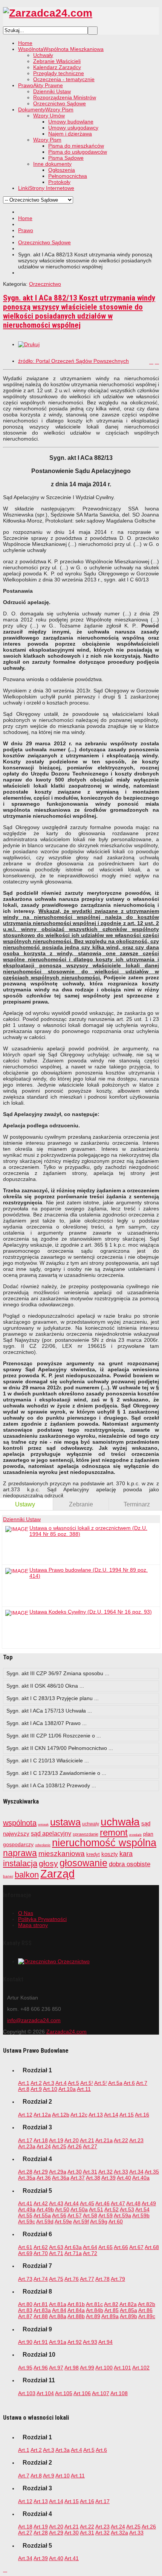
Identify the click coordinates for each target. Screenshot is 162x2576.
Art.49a (27, 2209)
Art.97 (56, 2368)
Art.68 (152, 2247)
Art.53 (127, 2209)
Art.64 (90, 2247)
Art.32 (105, 2172)
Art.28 (25, 2172)
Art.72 (90, 2253)
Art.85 (112, 2310)
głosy (48, 1863)
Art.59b (141, 2215)
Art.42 (41, 2203)
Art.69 (25, 2253)
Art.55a (42, 2215)
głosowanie (83, 1863)
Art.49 (149, 2203)
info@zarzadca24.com (34, 2020)
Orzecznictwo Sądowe (44, 242)
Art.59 (105, 2215)
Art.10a (67, 2089)
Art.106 (82, 2393)
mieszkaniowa (62, 1854)
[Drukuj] (29, 344)
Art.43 (56, 2203)
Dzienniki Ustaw (22, 1519)
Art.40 (124, 2178)
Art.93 (90, 2342)
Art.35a (27, 2178)
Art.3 (49, 2083)
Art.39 (109, 2178)
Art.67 (136, 2247)
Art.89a (110, 2316)
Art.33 (121, 2172)
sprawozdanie (86, 1834)
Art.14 (111, 2115)
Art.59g (99, 2221)
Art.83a (42, 2310)
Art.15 (127, 2115)
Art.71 (56, 2253)
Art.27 (90, 2146)
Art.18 (41, 2140)
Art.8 (24, 2089)
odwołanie (43, 1845)
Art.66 (121, 2247)
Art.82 (111, 2304)
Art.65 (105, 2247)
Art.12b (61, 2115)
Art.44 (72, 2203)
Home (25, 218)
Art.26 (75, 2146)
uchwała (120, 1822)
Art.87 (25, 2316)
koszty (110, 1854)
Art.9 (36, 2089)
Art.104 (45, 2393)
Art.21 (87, 2140)
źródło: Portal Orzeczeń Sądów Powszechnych (73, 361)
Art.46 (102, 2203)
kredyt (93, 1854)
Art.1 (24, 2083)
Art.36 (44, 2178)
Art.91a (58, 2342)
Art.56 (59, 2215)
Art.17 (25, 2140)
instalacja (20, 1863)
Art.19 (56, 2140)
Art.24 (44, 2146)
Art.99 (87, 2368)
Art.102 (141, 2368)
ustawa (65, 1822)
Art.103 (27, 2393)
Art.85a (128, 2310)
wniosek (43, 1824)
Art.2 (36, 2083)
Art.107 (101, 2393)
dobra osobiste (130, 1864)
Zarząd (57, 1874)
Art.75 (56, 2279)
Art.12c (79, 2115)
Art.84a (76, 2310)
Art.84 (59, 2310)
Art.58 (90, 2215)
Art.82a (128, 2304)
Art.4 (61, 2083)
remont (114, 1832)
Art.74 (41, 2279)
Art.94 (105, 2342)
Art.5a (115, 2083)
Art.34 (136, 2172)
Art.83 (25, 2310)
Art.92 (75, 2342)
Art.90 (25, 2342)
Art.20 (72, 2140)
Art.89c (147, 2316)
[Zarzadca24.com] (48, 13)
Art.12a (42, 2115)
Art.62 (41, 2247)
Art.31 (90, 2172)
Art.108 (119, 2393)
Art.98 (72, 2368)
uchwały (91, 1824)
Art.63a (73, 2247)
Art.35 (152, 2172)
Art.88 (41, 2316)
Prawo (26, 230)
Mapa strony (33, 1925)
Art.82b (147, 2304)
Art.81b (76, 2304)
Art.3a (63, 2450)
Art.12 (25, 2115)
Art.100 (104, 2368)
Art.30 (75, 2172)
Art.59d (45, 2221)
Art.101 (122, 2368)
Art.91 (41, 2342)
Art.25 (59, 2146)
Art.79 (118, 2279)
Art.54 (142, 2209)
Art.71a (73, 2253)
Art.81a (58, 2304)
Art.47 (118, 2203)
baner (8, 1876)
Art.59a (122, 2215)
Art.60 (116, 2221)
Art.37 (78, 2178)
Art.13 (96, 2115)
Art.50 (62, 2209)
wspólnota (20, 1823)
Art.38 (93, 2178)
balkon (27, 1875)
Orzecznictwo (45, 284)
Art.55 (25, 2215)
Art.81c (94, 2304)
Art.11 (84, 2089)
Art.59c (27, 2221)
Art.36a (61, 2178)
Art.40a (141, 2178)
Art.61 (25, 2247)
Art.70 (41, 2253)
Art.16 (142, 2115)
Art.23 (136, 2140)
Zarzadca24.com (66, 2032)
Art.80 (25, 2304)
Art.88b (76, 2316)
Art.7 (142, 2083)
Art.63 (56, 2247)
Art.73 (25, 2279)
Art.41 (25, 2203)
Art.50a (79, 2209)
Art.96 (41, 2368)
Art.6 (129, 2083)
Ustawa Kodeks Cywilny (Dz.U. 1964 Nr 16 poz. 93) (91, 1612)
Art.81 (41, 2304)
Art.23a (27, 2146)
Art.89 (93, 2316)
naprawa (20, 1853)
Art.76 (72, 2279)
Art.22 (121, 2140)
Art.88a (58, 2316)
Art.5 (73, 2083)
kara (126, 1854)
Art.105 (64, 2393)
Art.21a (104, 2140)
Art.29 (41, 2172)
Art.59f (81, 2221)
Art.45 (87, 2203)
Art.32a (119, 2533)
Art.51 (96, 2209)
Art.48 (133, 2203)
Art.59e (63, 2221)
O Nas (26, 1913)
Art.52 (112, 2209)
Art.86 (145, 2310)
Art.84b (95, 2310)
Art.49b (45, 2209)
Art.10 (50, 2089)
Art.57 (75, 2215)
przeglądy (135, 1835)
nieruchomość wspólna (104, 1843)
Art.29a (58, 2172)
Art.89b (128, 2316)
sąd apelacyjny (51, 1834)
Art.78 (102, 2279)
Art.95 (25, 2368)
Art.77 (87, 2279)
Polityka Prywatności (42, 1919)
